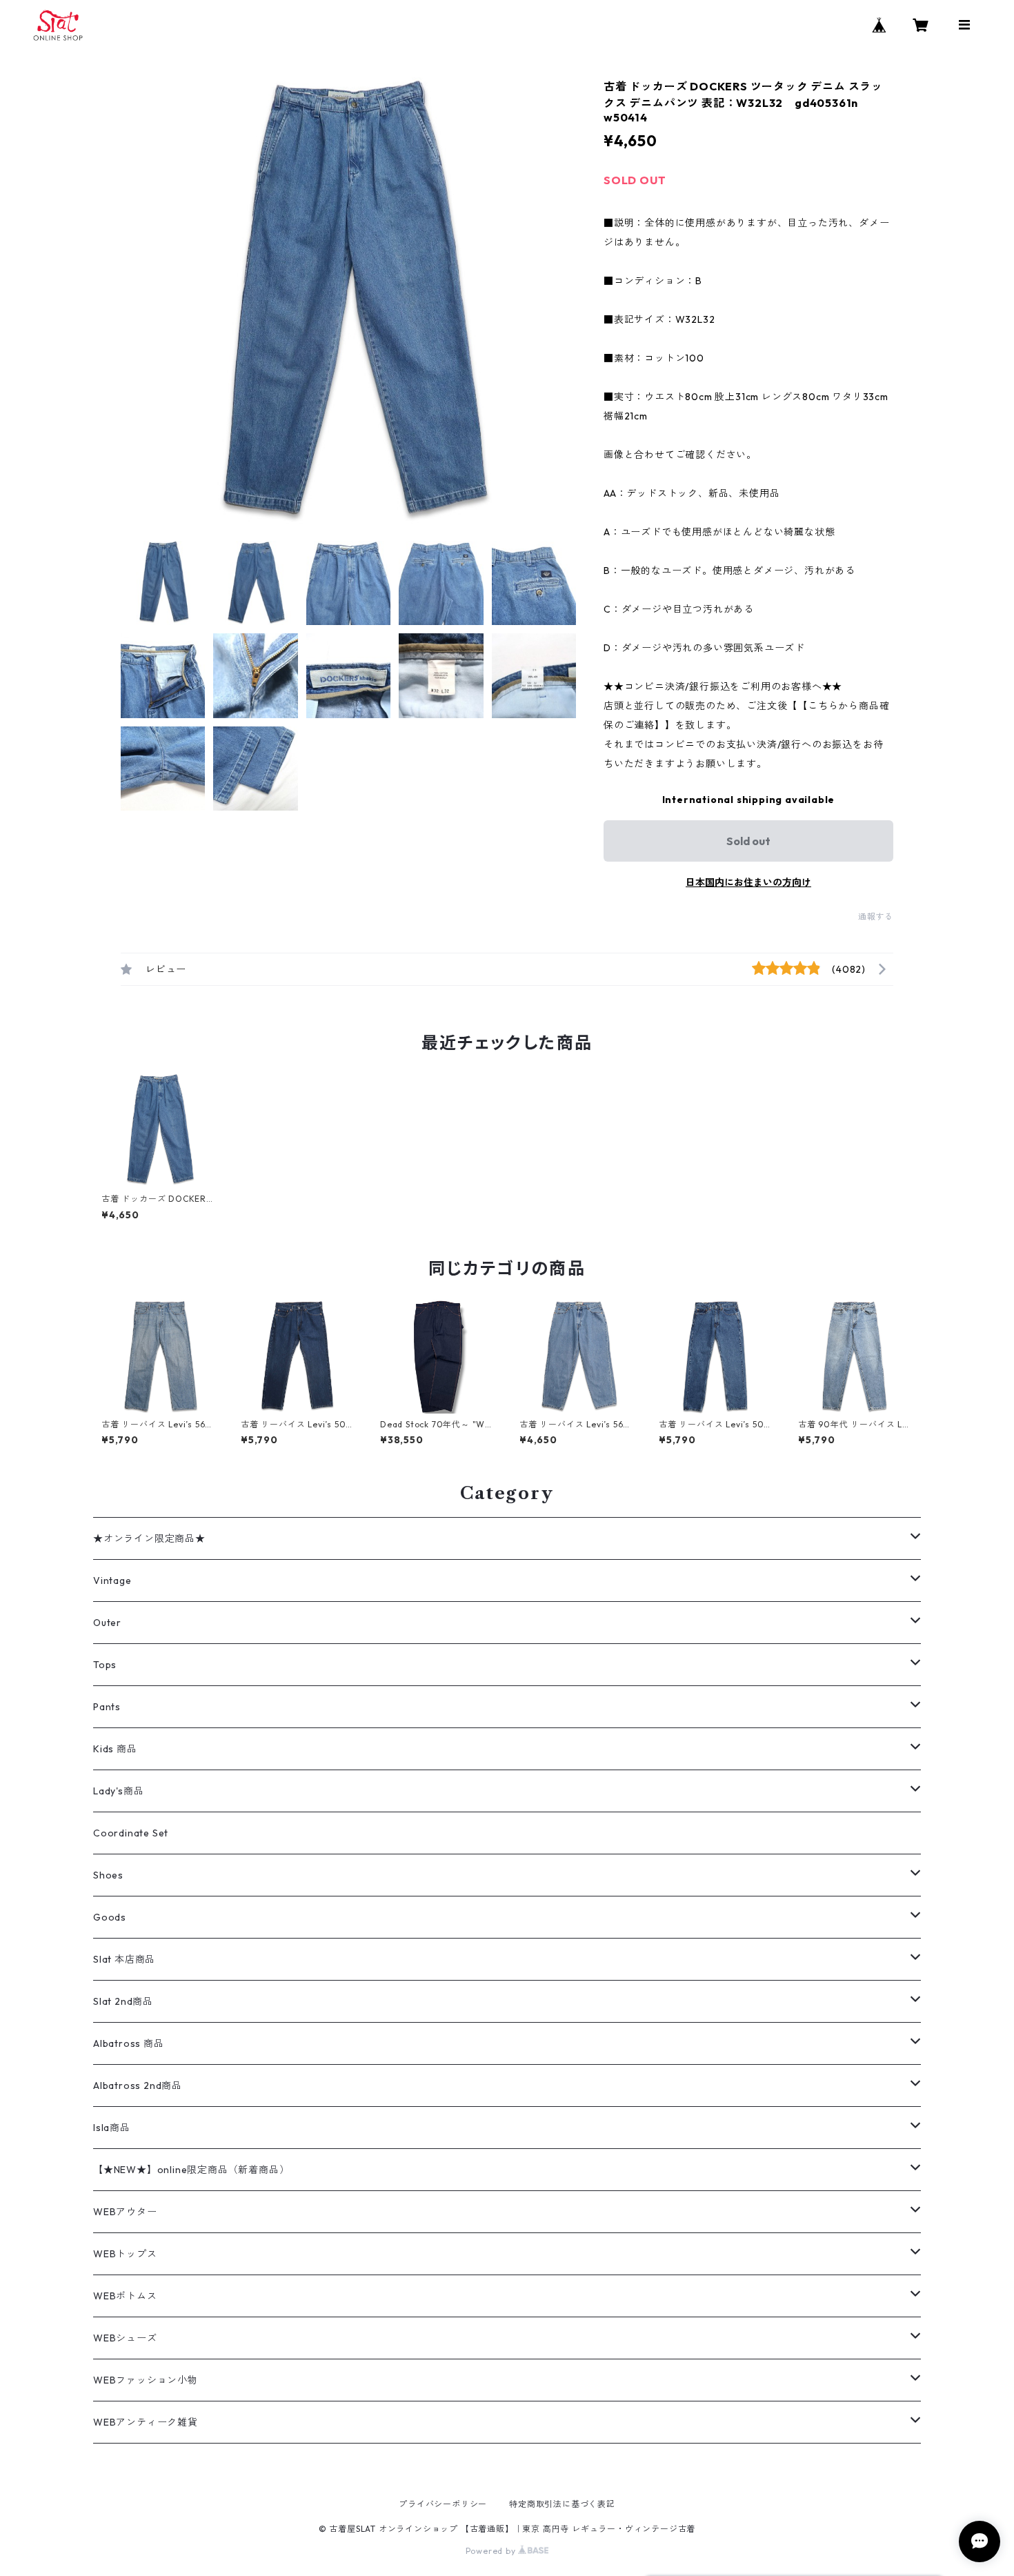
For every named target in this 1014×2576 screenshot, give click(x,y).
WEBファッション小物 (146, 2380)
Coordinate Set (131, 1833)
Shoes (108, 1875)
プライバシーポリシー (443, 2504)
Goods (110, 1917)
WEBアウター (125, 2212)
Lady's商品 (118, 1791)
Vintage (112, 1581)
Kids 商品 (115, 1749)
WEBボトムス (125, 2296)
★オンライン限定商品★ (149, 1538)
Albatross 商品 (129, 2043)
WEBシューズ (125, 2338)
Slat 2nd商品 (123, 2001)
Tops (105, 1665)
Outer (107, 1623)
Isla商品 (112, 2128)
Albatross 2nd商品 (138, 2085)
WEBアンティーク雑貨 (146, 2422)
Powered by (492, 2551)
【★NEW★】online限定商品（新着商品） (191, 2170)
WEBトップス (125, 2254)
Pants (107, 1707)
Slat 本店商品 (124, 1959)
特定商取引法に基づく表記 (562, 2504)
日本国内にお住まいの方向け (748, 882)
